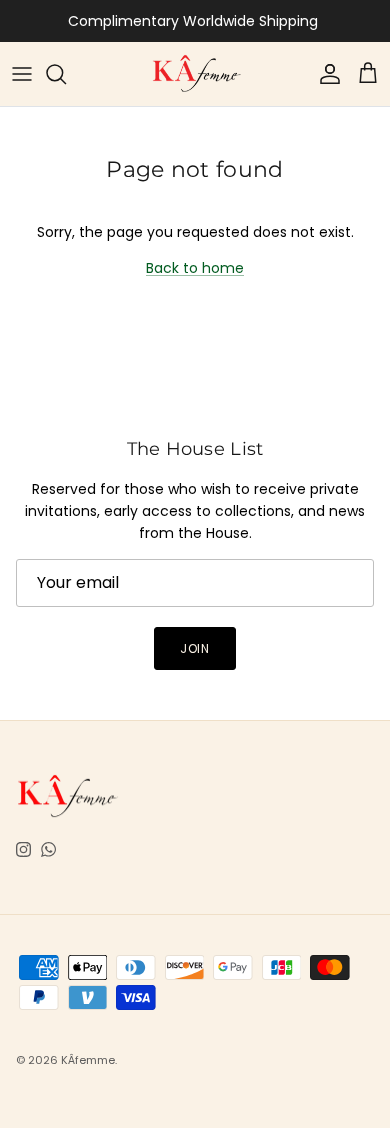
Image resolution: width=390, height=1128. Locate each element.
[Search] (66, 74)
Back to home (195, 268)
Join (195, 648)
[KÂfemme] (195, 74)
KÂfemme (88, 1060)
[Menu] (22, 74)
